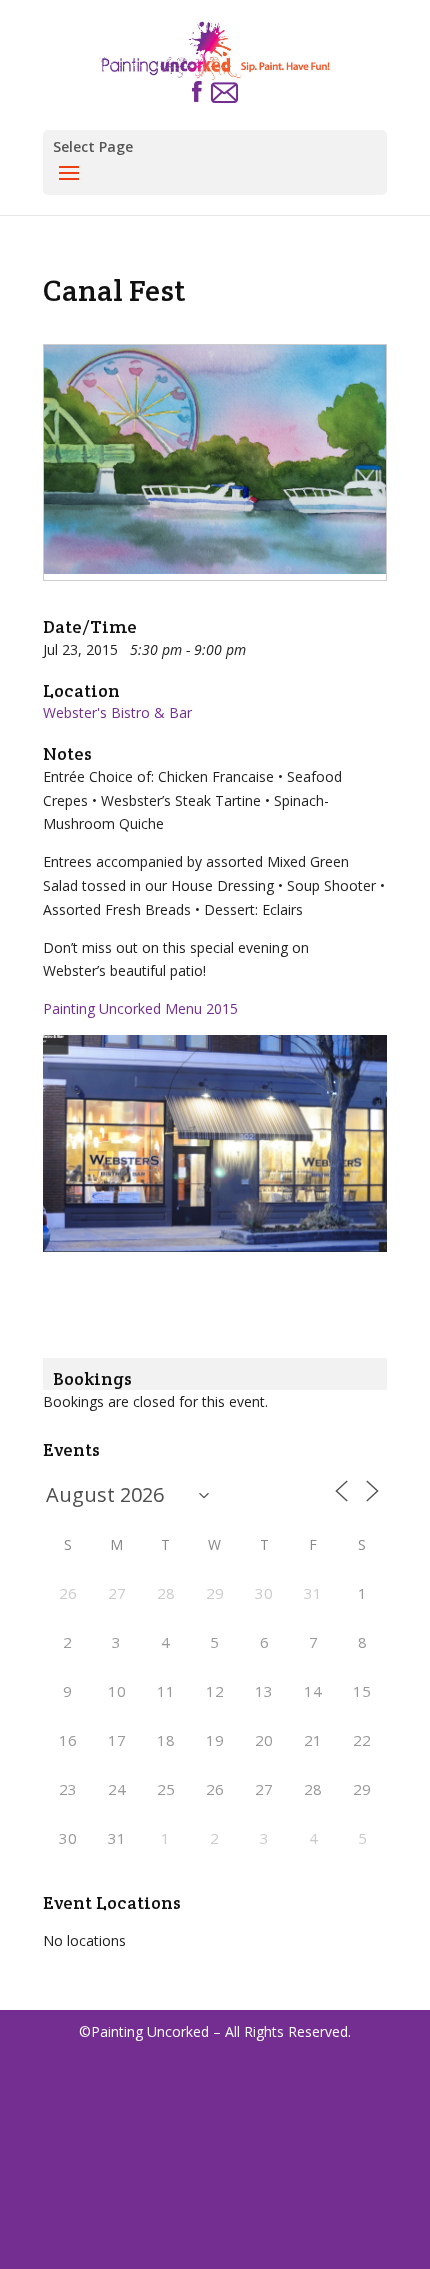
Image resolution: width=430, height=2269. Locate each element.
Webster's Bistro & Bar (117, 712)
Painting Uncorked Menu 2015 (140, 1008)
